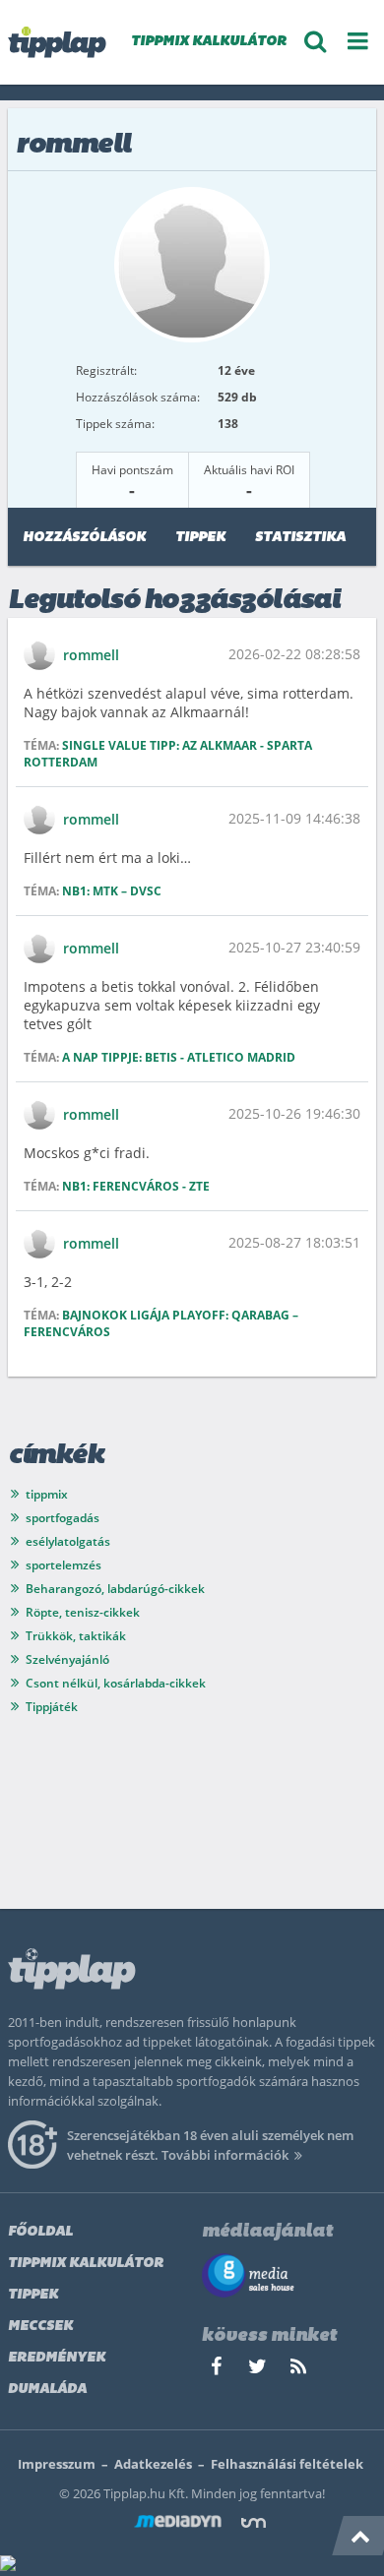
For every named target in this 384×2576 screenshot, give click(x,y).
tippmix (47, 1494)
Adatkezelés (153, 2464)
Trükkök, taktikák (76, 1636)
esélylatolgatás (68, 1541)
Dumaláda (47, 2390)
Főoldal (40, 2232)
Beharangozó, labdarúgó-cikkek (115, 1589)
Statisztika (300, 538)
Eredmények (57, 2358)
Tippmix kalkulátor (86, 2264)
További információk (225, 2155)
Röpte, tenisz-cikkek (83, 1612)
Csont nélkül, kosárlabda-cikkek (116, 1683)
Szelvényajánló (67, 1659)
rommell (91, 655)
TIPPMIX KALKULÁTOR (209, 42)
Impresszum (57, 2464)
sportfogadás (63, 1518)
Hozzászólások (84, 538)
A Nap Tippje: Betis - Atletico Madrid (179, 1057)
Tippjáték (52, 1707)
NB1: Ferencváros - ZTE (136, 1186)
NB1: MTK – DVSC (112, 891)
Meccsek (40, 2327)
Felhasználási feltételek (287, 2464)
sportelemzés (64, 1565)
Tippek (200, 538)
